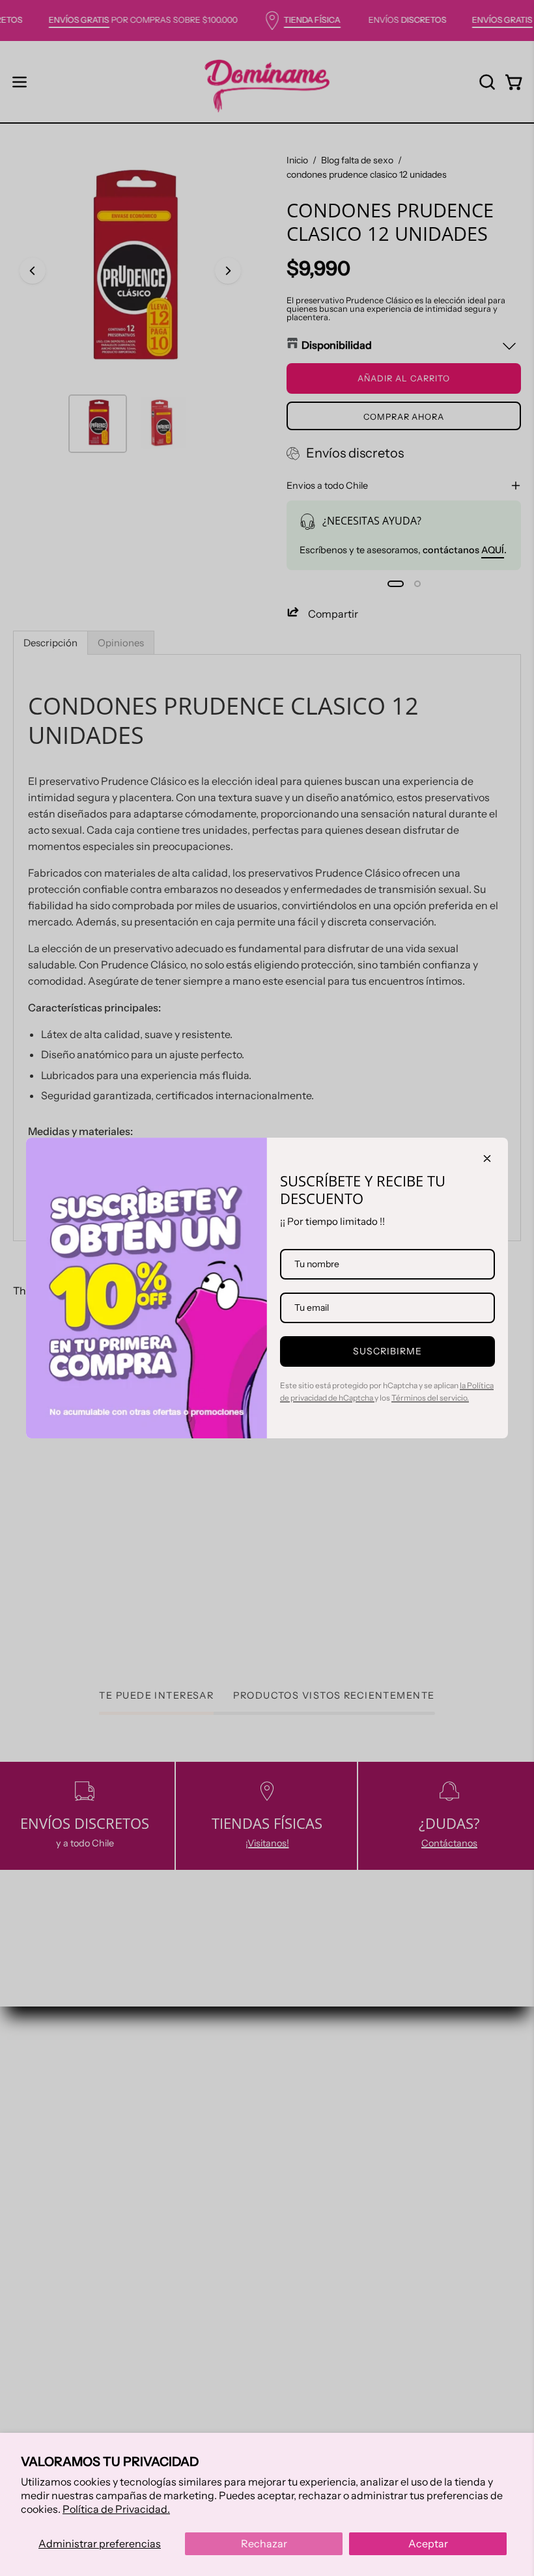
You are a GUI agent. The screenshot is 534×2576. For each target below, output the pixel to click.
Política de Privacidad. (116, 2509)
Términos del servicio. (430, 1398)
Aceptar (428, 2543)
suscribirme (388, 1351)
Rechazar (264, 2543)
